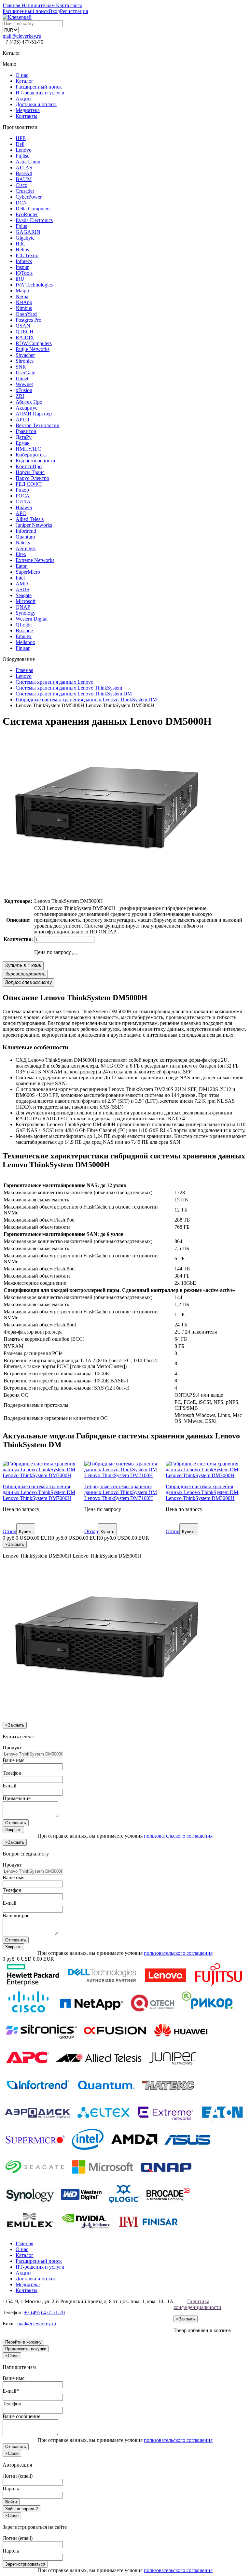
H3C (21, 244)
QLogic (24, 625)
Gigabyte (25, 238)
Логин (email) (18, 2476)
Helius (22, 250)
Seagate (24, 595)
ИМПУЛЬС (28, 449)
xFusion (24, 390)
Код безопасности (35, 461)
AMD (22, 584)
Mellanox (25, 642)
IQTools (24, 273)
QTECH (25, 332)
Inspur (22, 267)
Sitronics (25, 361)
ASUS (22, 589)
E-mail (9, 1786)
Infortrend (26, 531)
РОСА (23, 496)
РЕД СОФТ (29, 484)
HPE (21, 138)
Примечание (17, 1798)
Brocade (24, 630)
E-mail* (11, 2391)
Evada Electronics (34, 220)
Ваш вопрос (16, 1916)
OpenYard (26, 314)
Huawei (24, 507)
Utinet (22, 378)
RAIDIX (25, 337)
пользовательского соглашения (178, 1836)
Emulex (24, 636)
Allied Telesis (30, 519)
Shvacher (25, 355)
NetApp (24, 302)
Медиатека (28, 110)
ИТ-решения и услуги (40, 93)
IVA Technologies (34, 285)
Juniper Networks (34, 525)
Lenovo (24, 150)
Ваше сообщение (21, 2416)
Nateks (23, 543)
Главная (24, 2243)
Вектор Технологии (38, 425)
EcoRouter (27, 214)
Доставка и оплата (36, 104)
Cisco (21, 185)
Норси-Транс (30, 472)
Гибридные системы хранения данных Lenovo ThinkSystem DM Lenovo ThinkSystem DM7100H (121, 1492)
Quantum (25, 537)
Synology (26, 613)
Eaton (22, 566)
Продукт (12, 1748)
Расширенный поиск (39, 87)
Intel (20, 578)
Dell (20, 144)
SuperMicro (28, 572)
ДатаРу (24, 437)
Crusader (25, 191)
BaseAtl (24, 173)
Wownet (24, 384)
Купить (26, 1532)
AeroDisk (26, 548)
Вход (54, 11)
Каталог (25, 81)
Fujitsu (23, 156)
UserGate (25, 373)
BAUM (24, 179)
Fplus (21, 226)
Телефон (12, 1773)
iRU (20, 279)
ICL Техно (27, 255)
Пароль (11, 2489)
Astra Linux (28, 162)
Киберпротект (31, 455)
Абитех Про (29, 402)
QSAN (23, 326)
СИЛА (23, 502)
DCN (21, 203)
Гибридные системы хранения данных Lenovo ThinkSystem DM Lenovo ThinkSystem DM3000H (202, 1492)
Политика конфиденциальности (197, 2304)
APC (21, 513)
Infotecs (24, 261)
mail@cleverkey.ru (22, 36)
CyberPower (29, 197)
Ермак (23, 443)
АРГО (22, 420)
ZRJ (20, 396)
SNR (21, 367)
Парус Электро (32, 478)
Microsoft (26, 601)
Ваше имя (14, 1760)
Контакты (27, 116)
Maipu (22, 291)
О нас (22, 75)
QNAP (23, 607)
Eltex (21, 554)
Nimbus (24, 308)
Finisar (23, 648)
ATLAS (24, 168)
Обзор (9, 1531)
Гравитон (26, 431)
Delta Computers (33, 209)
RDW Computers (34, 343)
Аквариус (27, 408)
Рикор (22, 490)
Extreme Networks (35, 560)
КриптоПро (29, 466)
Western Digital (32, 619)
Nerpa (22, 296)
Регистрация (74, 11)
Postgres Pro (28, 320)
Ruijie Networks (33, 349)
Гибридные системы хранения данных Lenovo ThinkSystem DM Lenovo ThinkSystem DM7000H (39, 1492)
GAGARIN (28, 232)
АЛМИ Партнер (34, 414)
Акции (23, 98)
